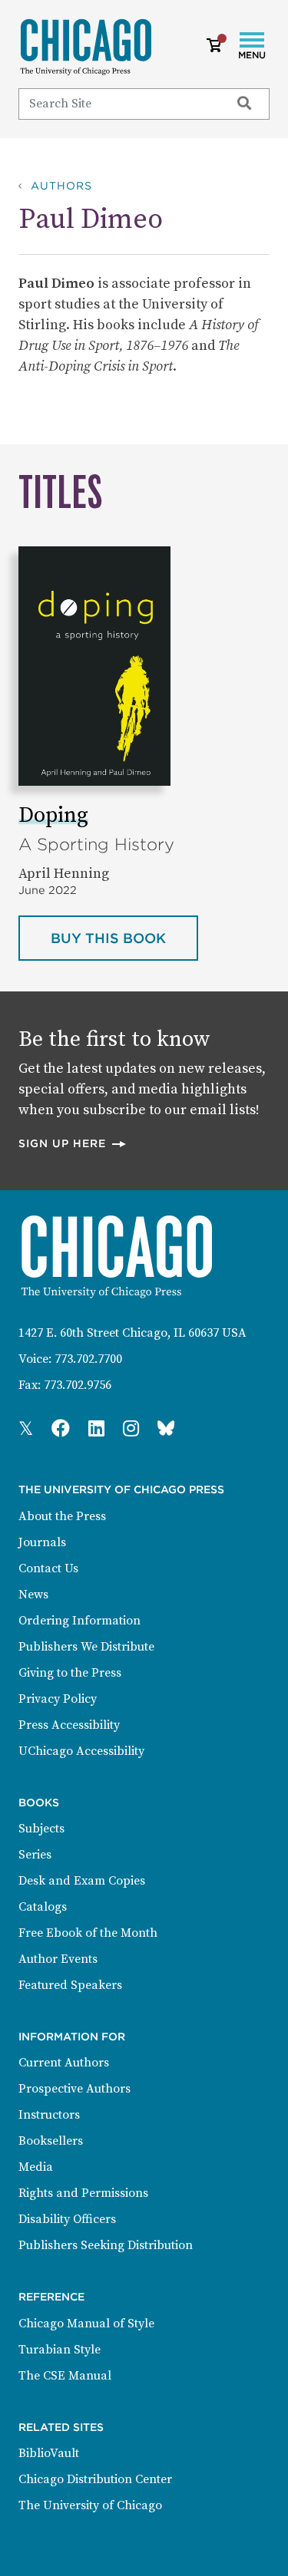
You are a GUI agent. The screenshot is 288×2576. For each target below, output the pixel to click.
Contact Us (48, 1568)
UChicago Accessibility (81, 1751)
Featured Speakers (70, 1985)
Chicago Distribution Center (95, 2479)
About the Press (62, 1516)
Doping (53, 815)
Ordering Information (79, 1621)
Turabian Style (60, 2350)
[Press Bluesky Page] (166, 1430)
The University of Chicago (90, 2505)
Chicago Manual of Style (86, 2324)
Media (36, 2167)
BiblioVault (49, 2453)
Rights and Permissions (83, 2193)
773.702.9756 (78, 1385)
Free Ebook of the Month (88, 1933)
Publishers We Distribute (86, 1647)
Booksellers (51, 2141)
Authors (61, 186)
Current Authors (64, 2063)
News (33, 1595)
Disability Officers (67, 2219)
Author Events (58, 1959)
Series (35, 1855)
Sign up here (73, 1143)
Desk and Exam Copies (82, 1881)
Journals (42, 1542)
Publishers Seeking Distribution (106, 2245)
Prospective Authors (74, 2089)
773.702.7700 (88, 1359)
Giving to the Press (70, 1673)
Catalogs (43, 1907)
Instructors (49, 2115)
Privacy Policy (58, 1699)
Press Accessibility (69, 1725)
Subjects (41, 1829)
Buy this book (124, 938)
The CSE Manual (65, 2376)
